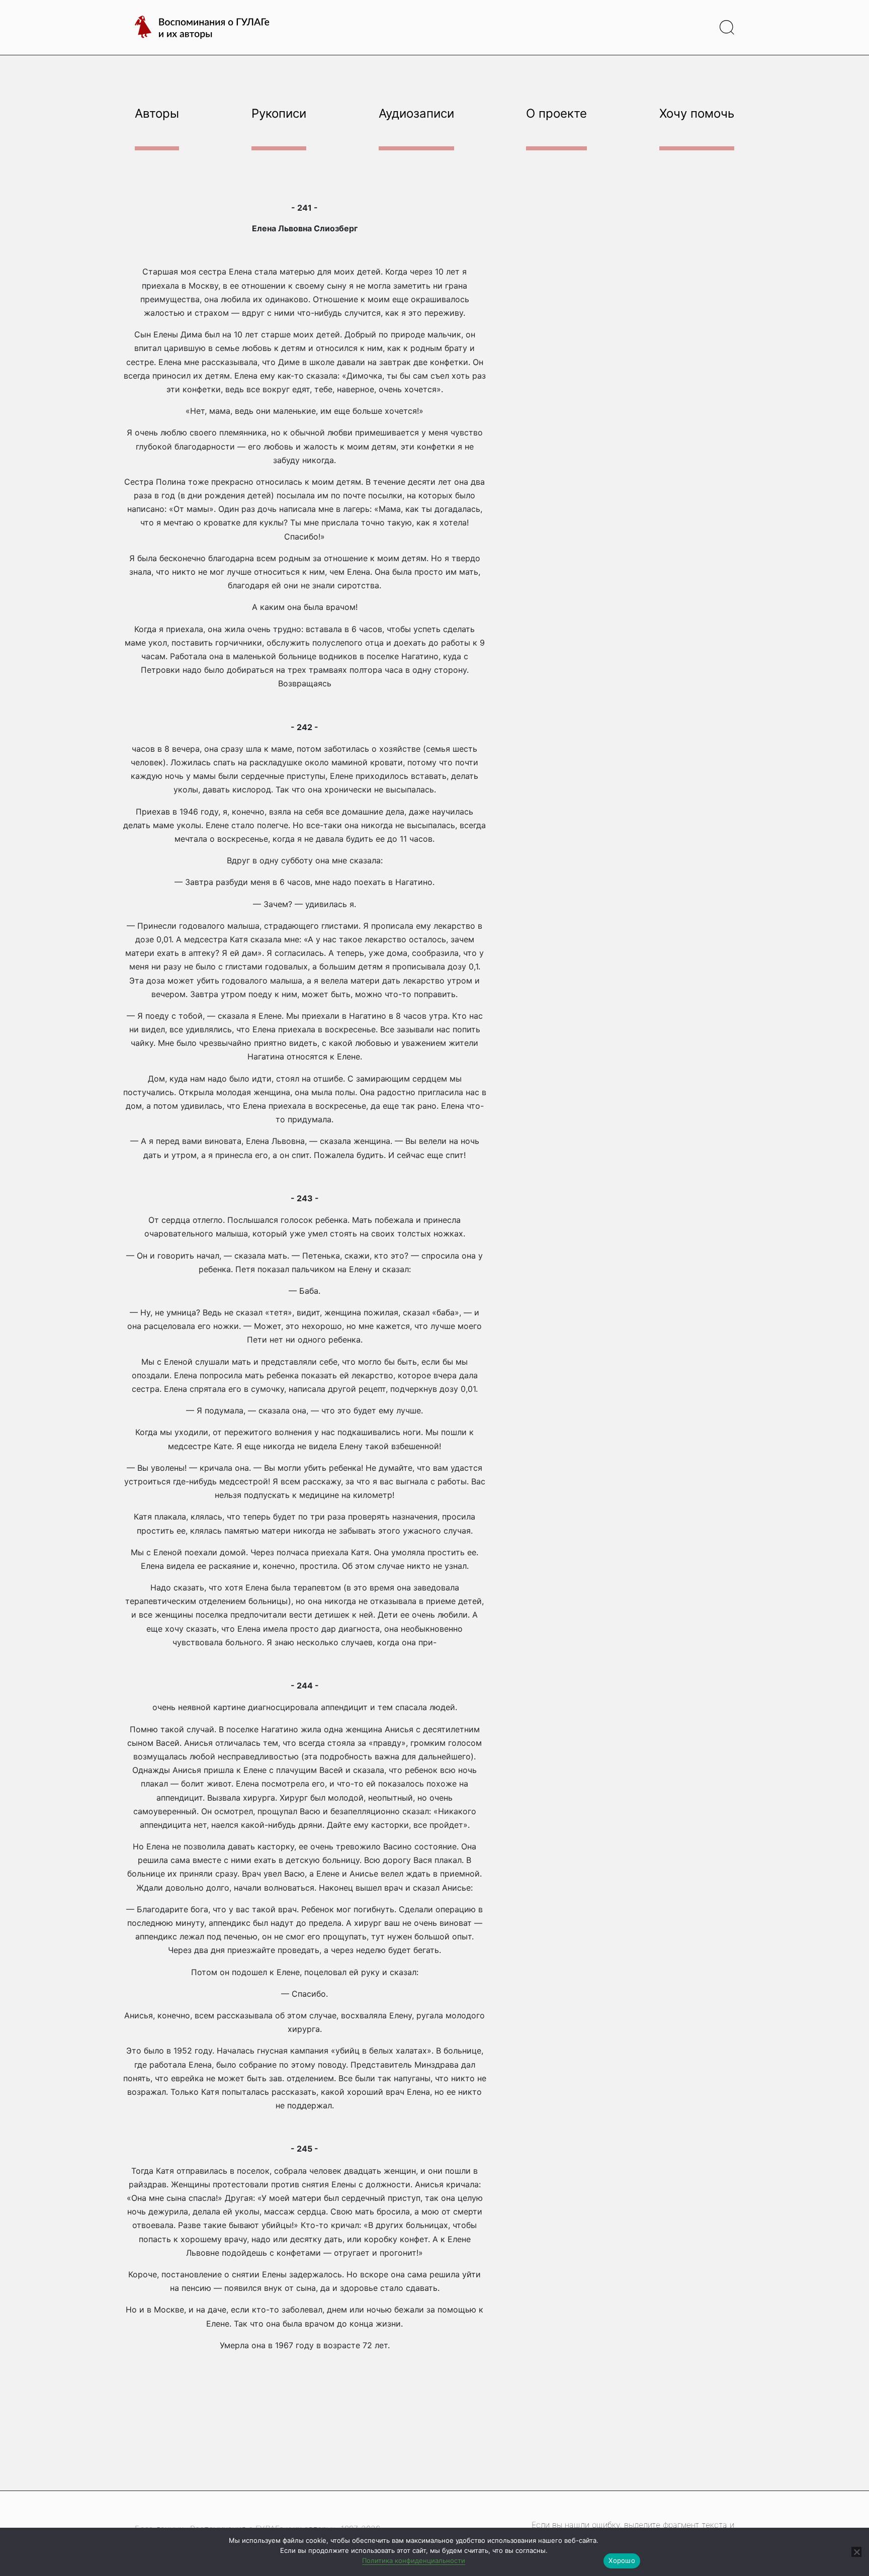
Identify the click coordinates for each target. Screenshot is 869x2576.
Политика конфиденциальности (414, 2560)
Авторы (157, 113)
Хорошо (622, 2560)
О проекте (556, 113)
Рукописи (279, 113)
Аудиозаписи (416, 113)
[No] (856, 2552)
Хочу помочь (697, 113)
